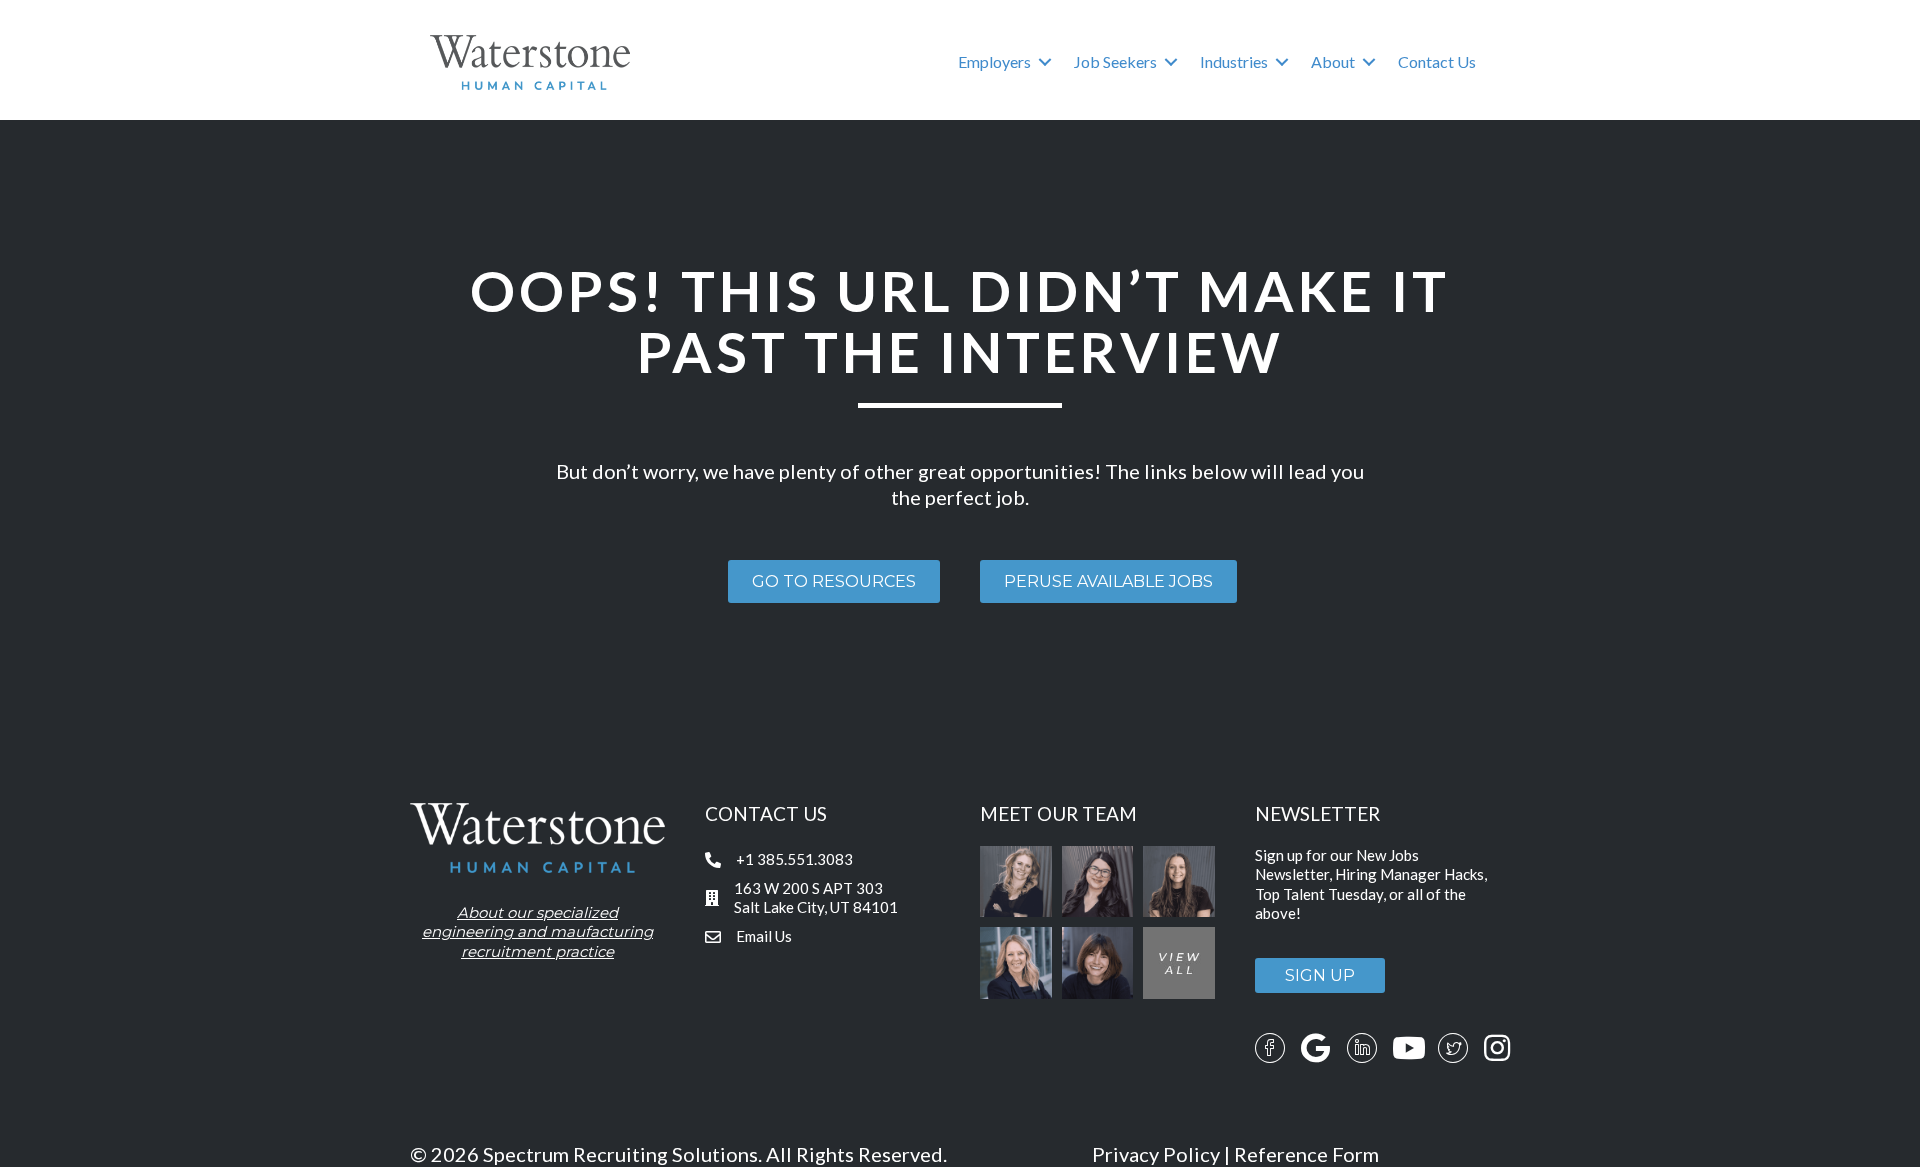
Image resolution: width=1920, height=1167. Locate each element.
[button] (1045, 62)
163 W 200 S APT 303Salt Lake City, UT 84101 (816, 898)
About (1333, 61)
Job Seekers (1115, 61)
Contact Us (1437, 61)
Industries (1234, 61)
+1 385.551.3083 (794, 859)
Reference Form (1306, 1154)
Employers (994, 61)
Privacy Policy (1156, 1154)
